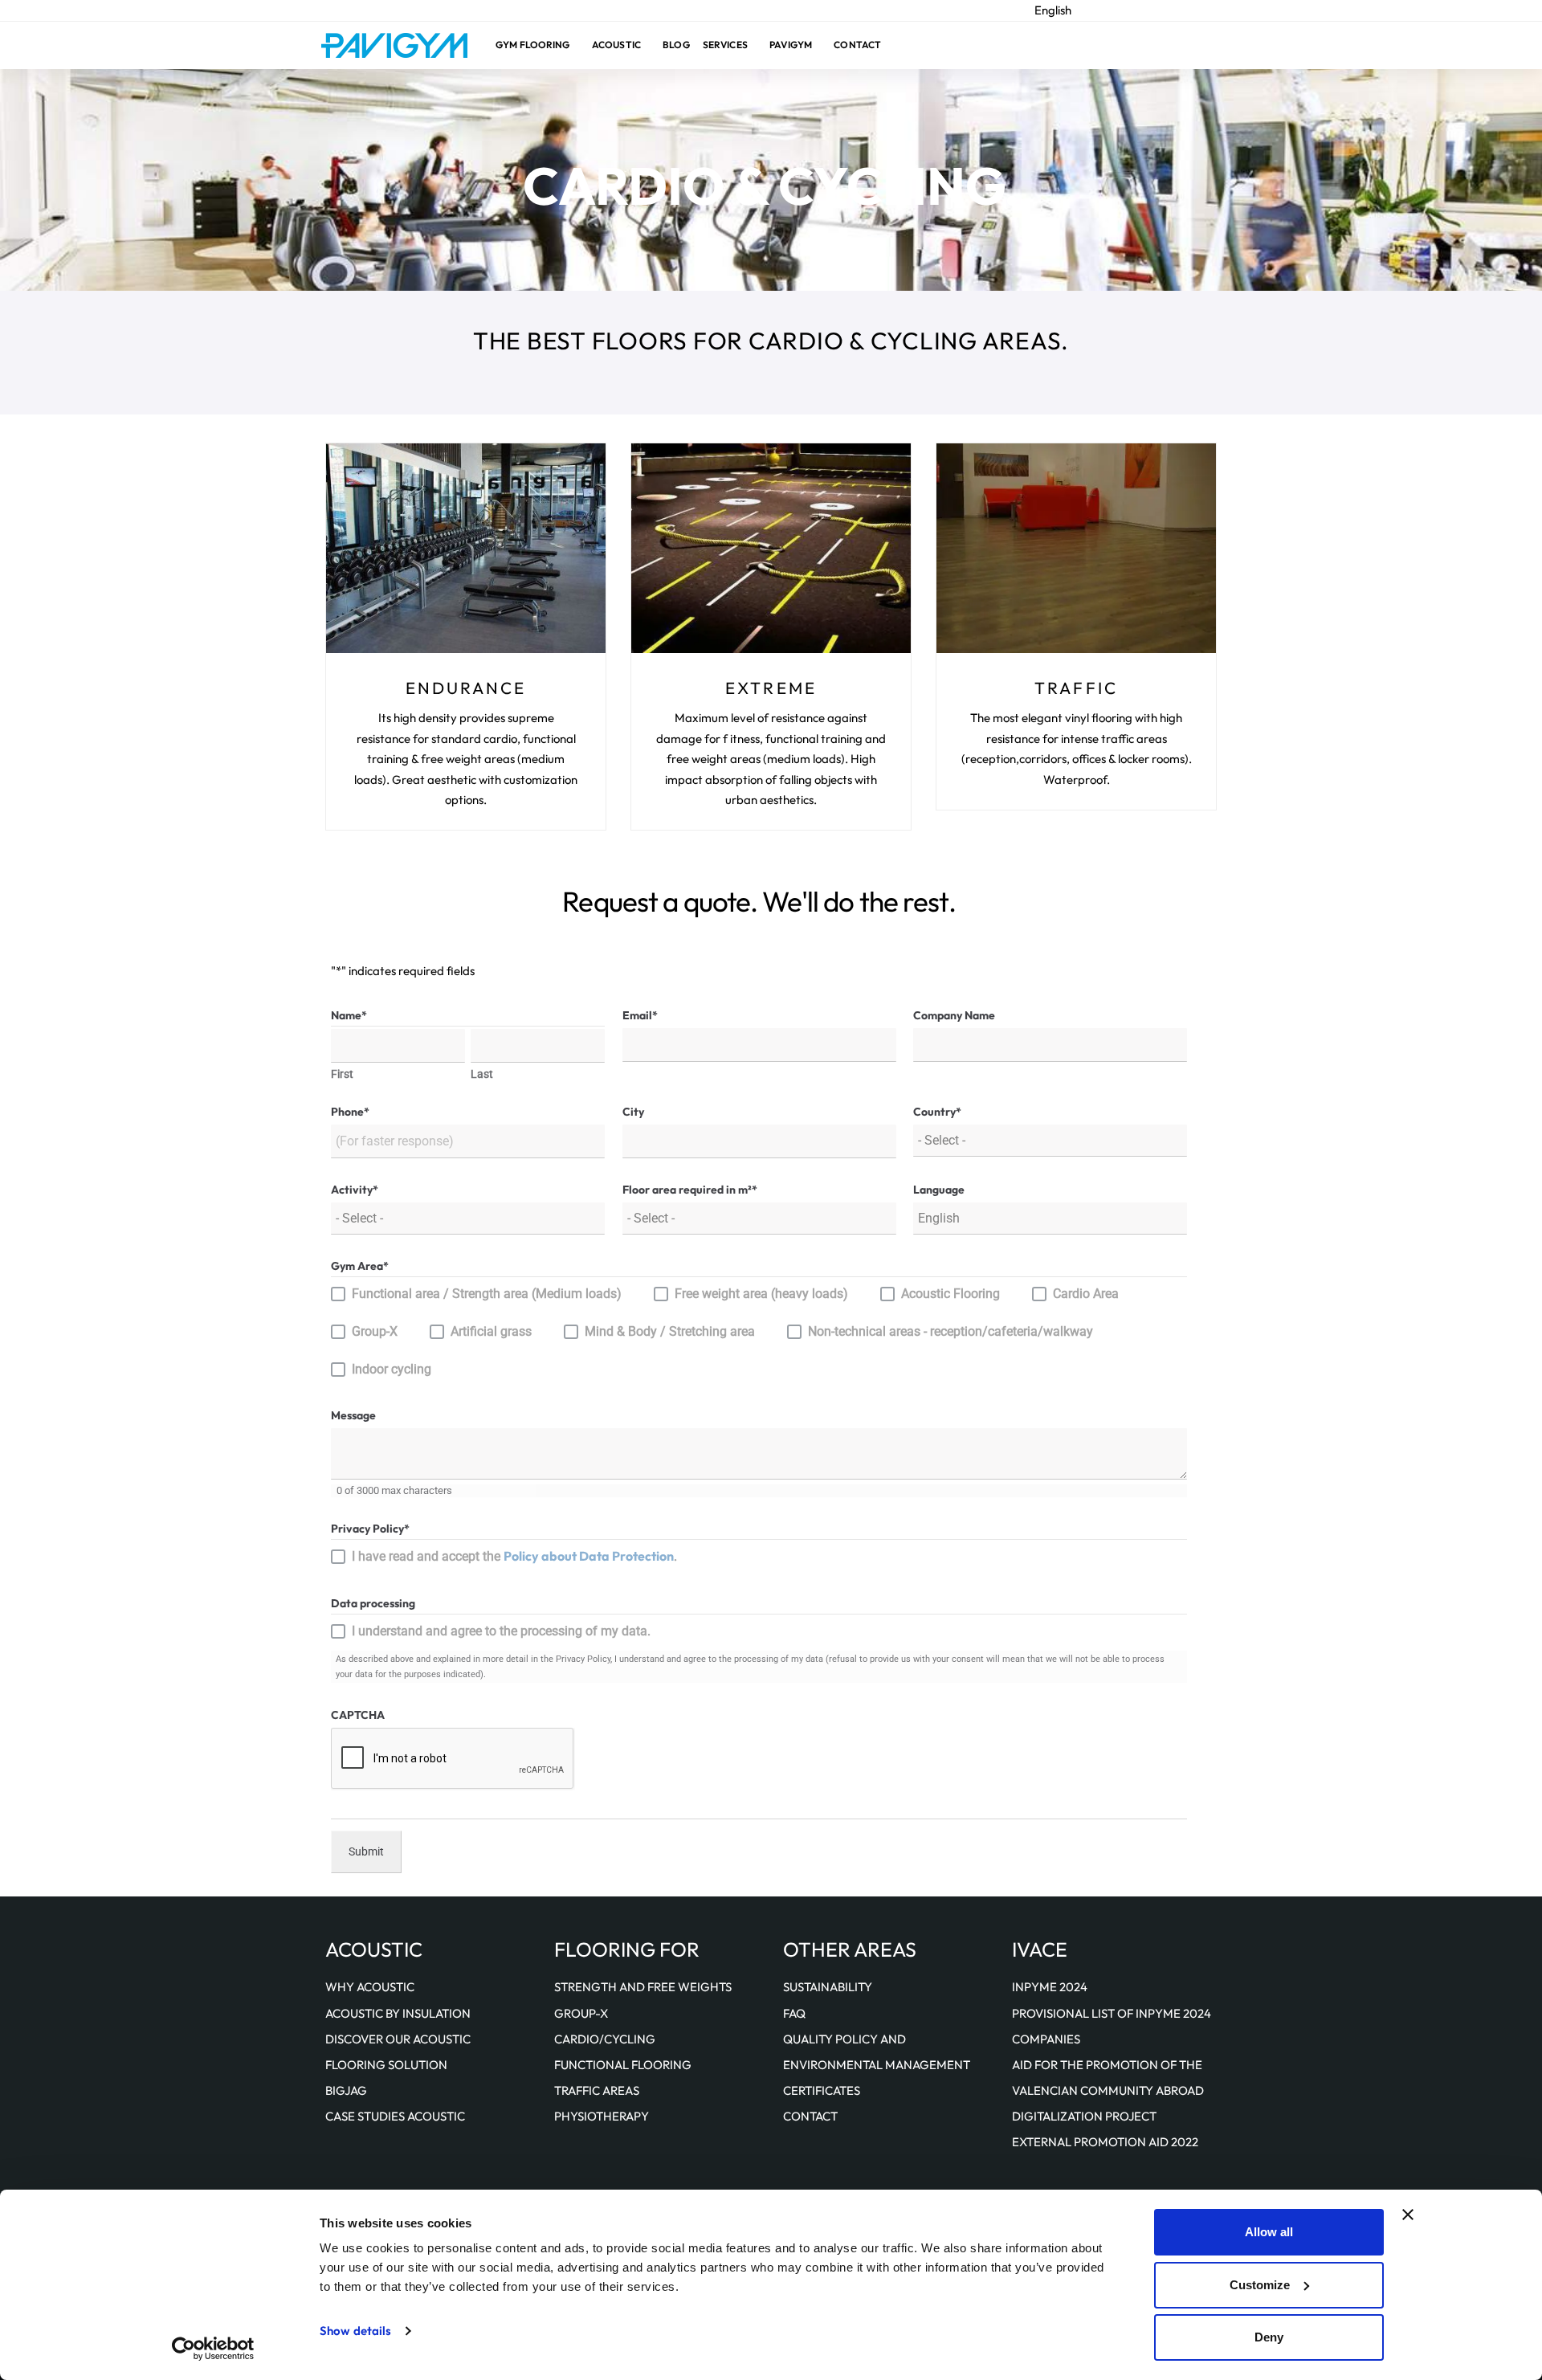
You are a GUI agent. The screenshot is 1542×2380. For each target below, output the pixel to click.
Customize (1260, 2285)
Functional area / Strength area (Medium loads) (487, 1294)
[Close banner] (1408, 2215)
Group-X (375, 1331)
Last (482, 1075)
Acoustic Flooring (950, 1294)
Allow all (1269, 2232)
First (342, 1075)
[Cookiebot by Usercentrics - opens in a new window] (213, 2349)
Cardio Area (1086, 1294)
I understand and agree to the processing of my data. (501, 1631)
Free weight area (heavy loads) (761, 1294)
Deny (1269, 2337)
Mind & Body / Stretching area (670, 1331)
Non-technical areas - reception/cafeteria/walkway (950, 1331)
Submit (366, 1851)
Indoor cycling (392, 1369)
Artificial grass (491, 1331)
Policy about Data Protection (589, 1556)
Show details (355, 2331)
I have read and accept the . (514, 1556)
